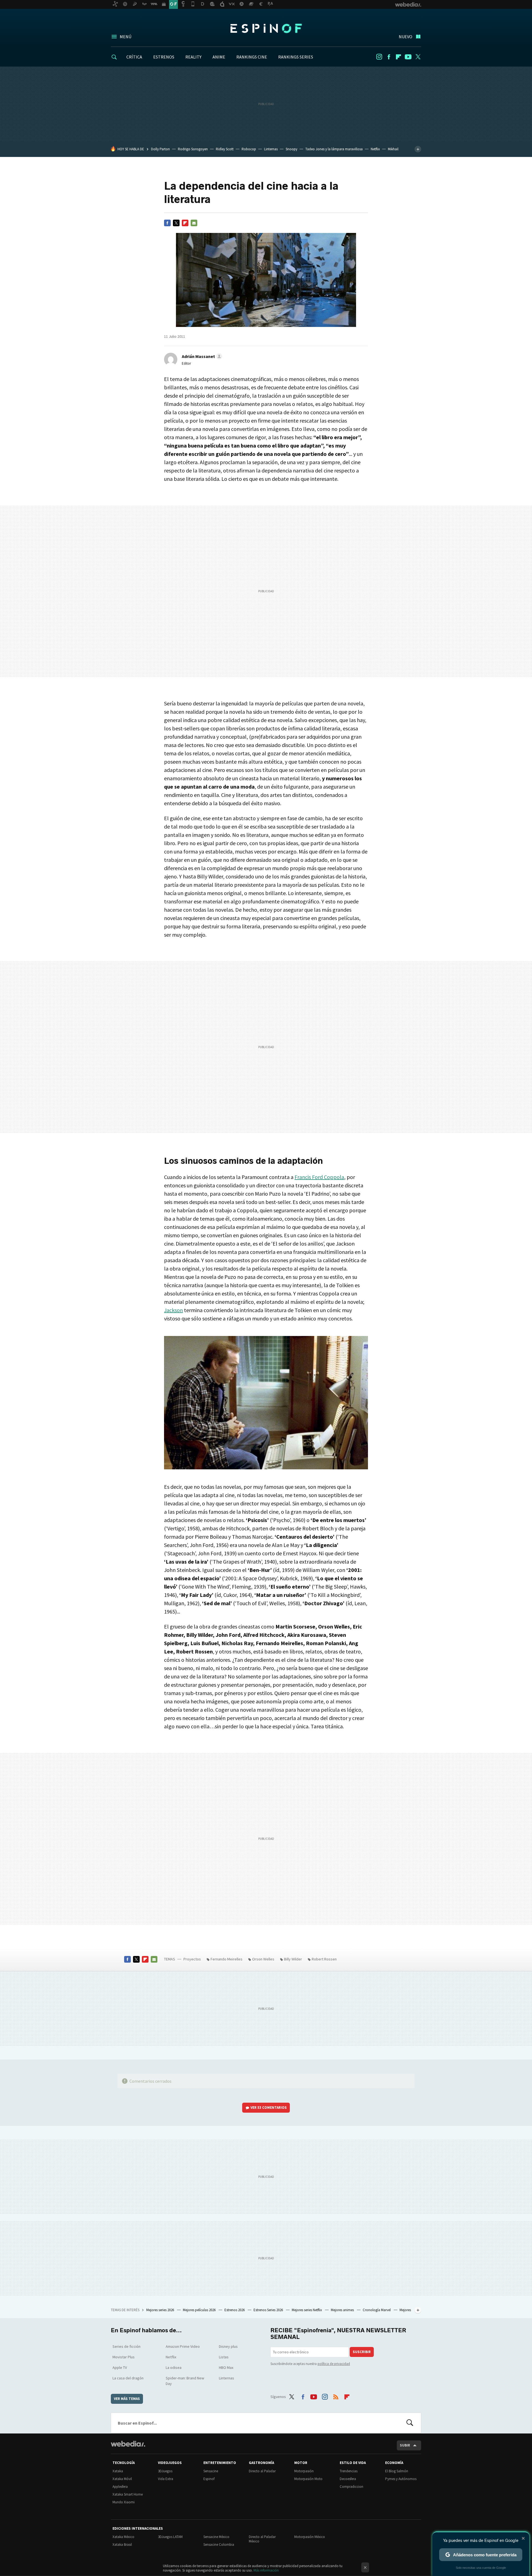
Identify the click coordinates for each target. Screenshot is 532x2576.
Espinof (266, 28)
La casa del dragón (128, 2378)
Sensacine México (216, 2537)
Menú (126, 37)
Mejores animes (343, 2310)
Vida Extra (166, 2479)
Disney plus (228, 2346)
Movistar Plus (124, 2357)
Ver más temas (127, 2399)
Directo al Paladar (262, 2471)
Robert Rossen (324, 1959)
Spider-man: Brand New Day (185, 2381)
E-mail (194, 223)
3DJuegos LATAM (170, 2537)
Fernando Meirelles (227, 1959)
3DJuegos (165, 2471)
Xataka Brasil (122, 2545)
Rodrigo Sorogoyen (193, 149)
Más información (266, 2570)
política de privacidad (334, 2364)
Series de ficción (126, 2346)
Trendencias (349, 2471)
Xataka (118, 2471)
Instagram (379, 57)
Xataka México (123, 2537)
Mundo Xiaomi (124, 2502)
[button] (201, 356)
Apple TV (120, 2367)
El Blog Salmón (397, 2471)
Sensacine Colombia (219, 2545)
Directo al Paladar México (262, 2539)
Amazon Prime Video (183, 2346)
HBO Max (226, 2367)
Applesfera (120, 2487)
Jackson (173, 1310)
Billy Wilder (293, 1959)
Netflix (375, 149)
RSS (336, 2396)
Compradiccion (351, 2487)
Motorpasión (304, 2471)
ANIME (219, 57)
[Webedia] (128, 2444)
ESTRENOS (164, 57)
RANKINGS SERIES (296, 57)
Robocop (249, 149)
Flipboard (398, 57)
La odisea (174, 2367)
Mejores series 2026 (161, 2310)
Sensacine (211, 2471)
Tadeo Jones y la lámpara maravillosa (334, 149)
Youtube (408, 57)
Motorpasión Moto (308, 2479)
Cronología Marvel (377, 2310)
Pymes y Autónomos (401, 2479)
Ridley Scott (225, 149)
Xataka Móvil (122, 2479)
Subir (405, 2445)
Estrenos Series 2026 (269, 2310)
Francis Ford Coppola (319, 1177)
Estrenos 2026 (235, 2310)
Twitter (418, 57)
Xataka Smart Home (128, 2494)
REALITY (193, 57)
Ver (269, 2108)
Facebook (389, 57)
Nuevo (406, 37)
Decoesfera (348, 2479)
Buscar (410, 2423)
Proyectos (192, 1959)
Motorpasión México (310, 2537)
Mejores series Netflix (307, 2310)
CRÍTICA (134, 57)
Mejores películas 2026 (200, 2310)
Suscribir (362, 2352)
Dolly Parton (160, 149)
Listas (224, 2357)
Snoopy (291, 149)
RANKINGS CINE (252, 57)
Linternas (271, 149)
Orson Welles (263, 1959)
